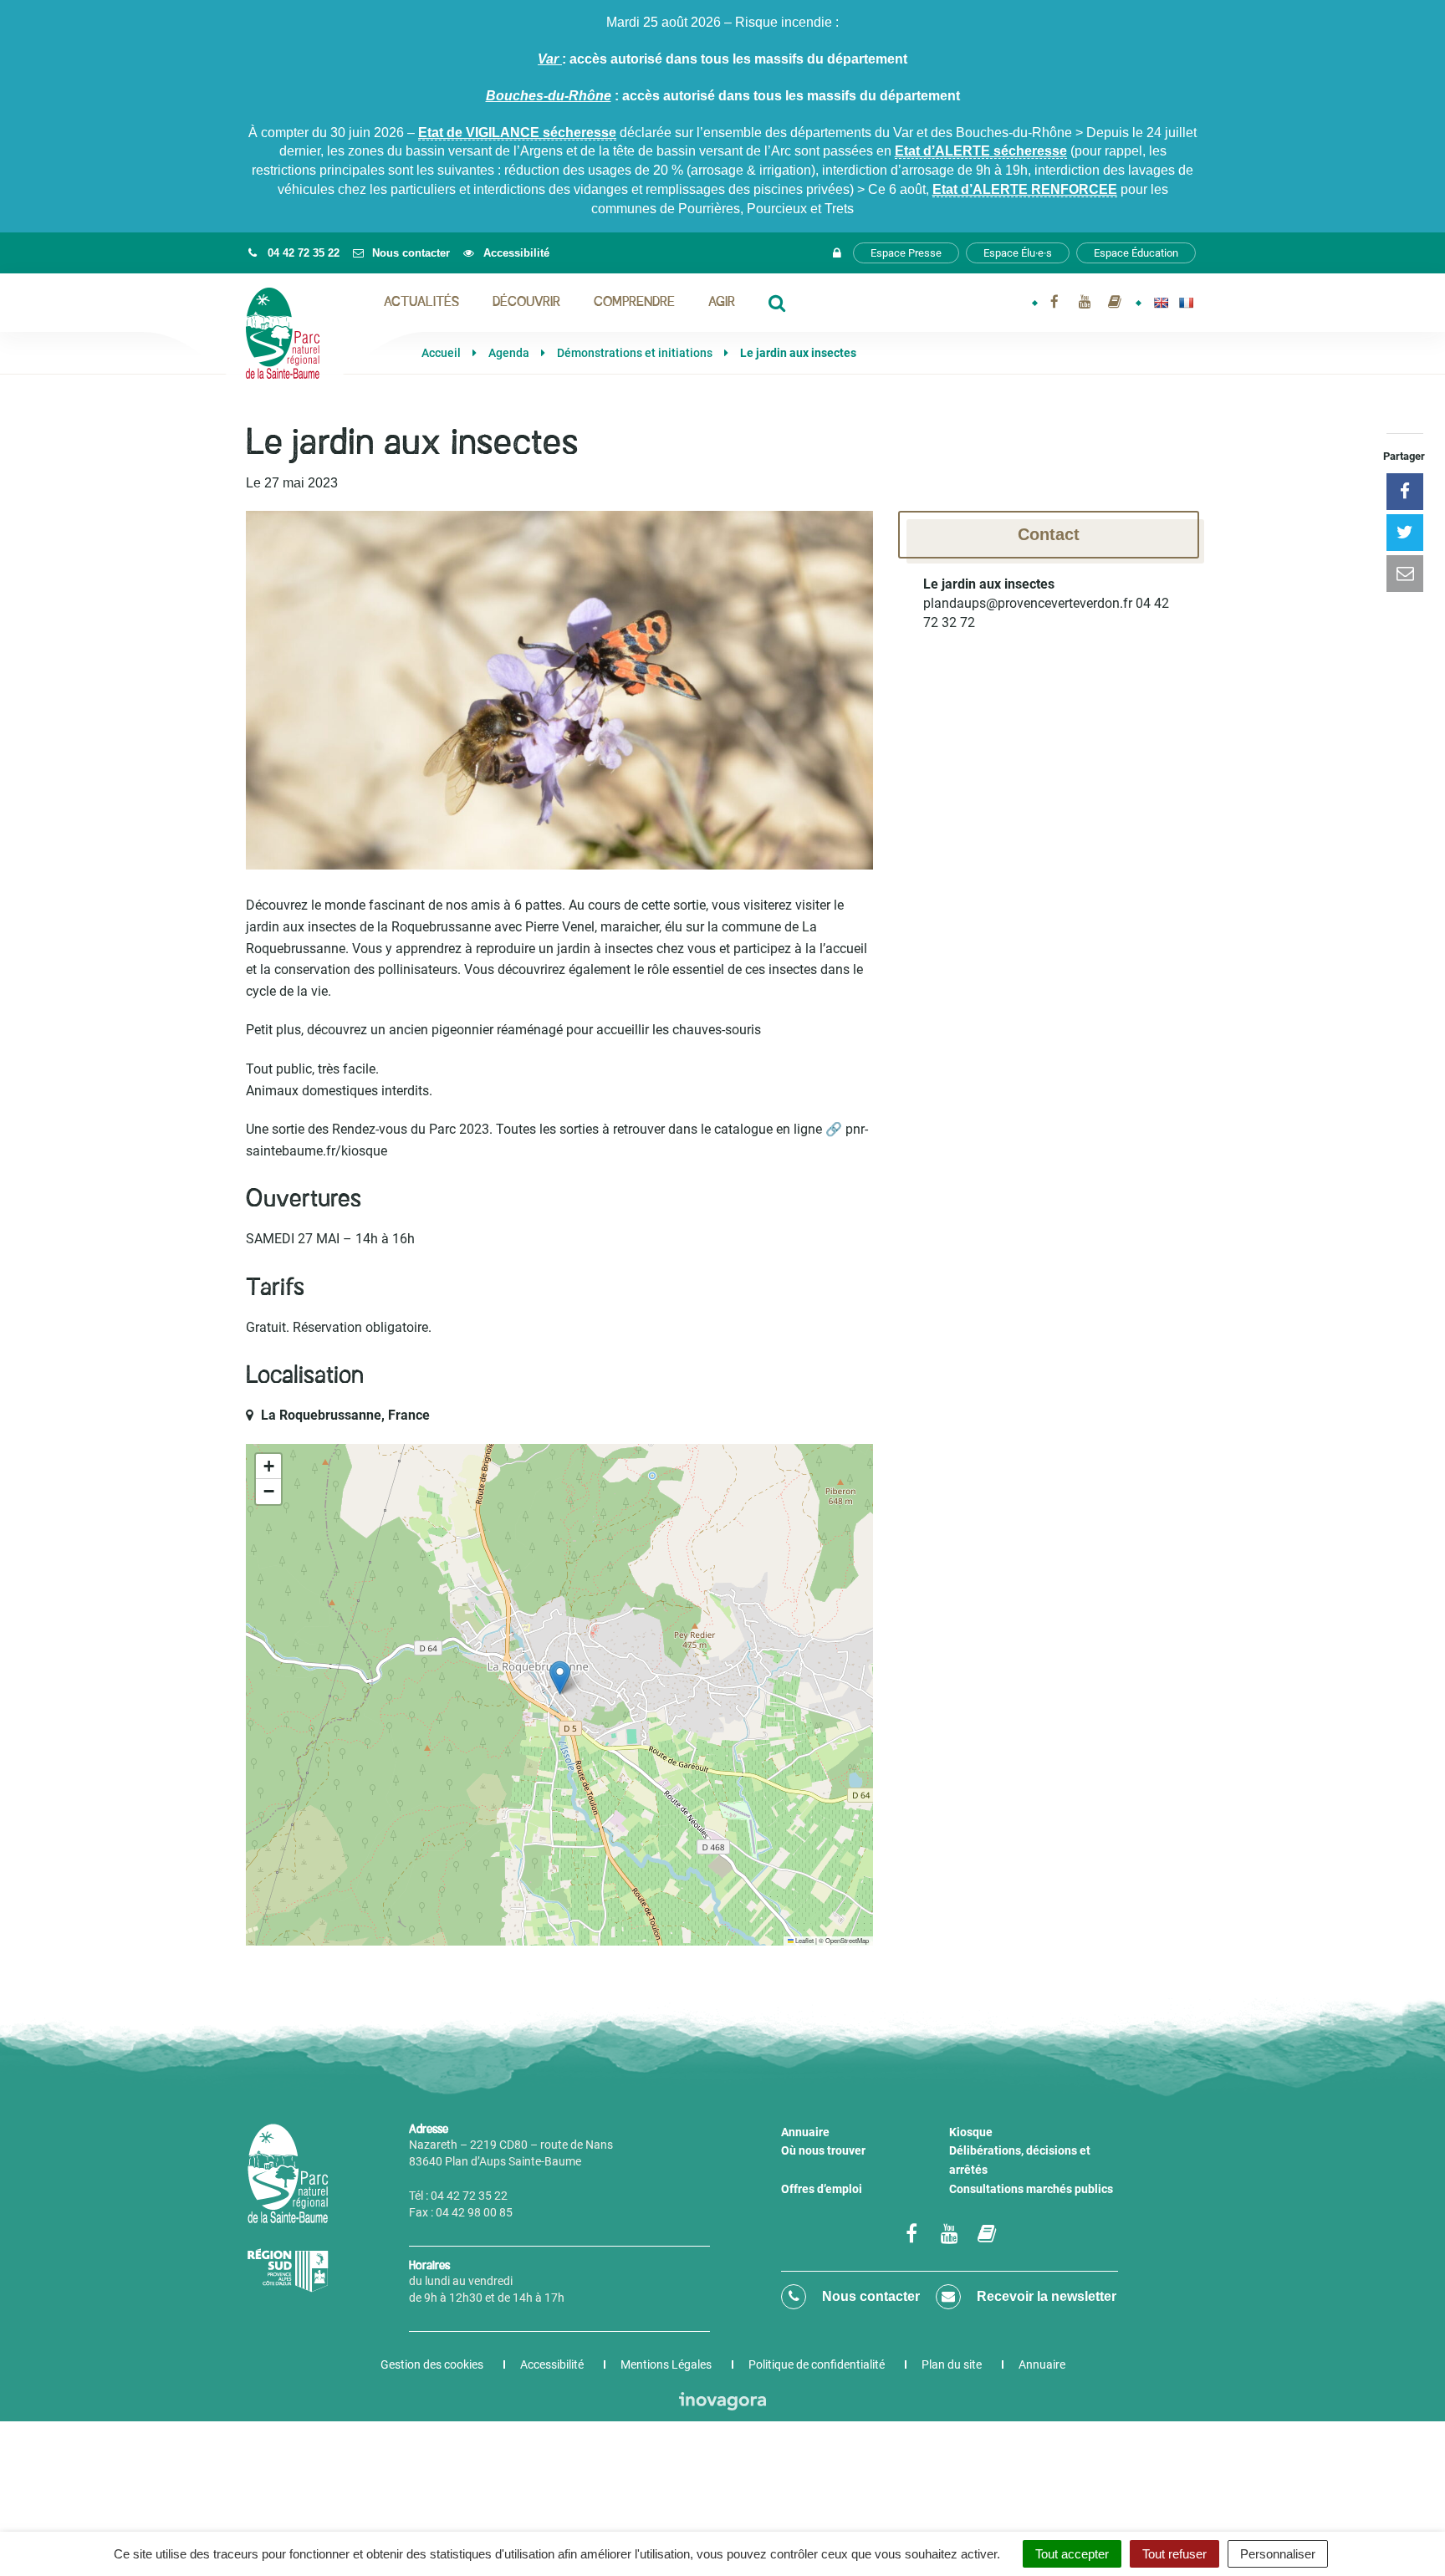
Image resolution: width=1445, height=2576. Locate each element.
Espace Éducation (1136, 253)
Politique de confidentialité (817, 2364)
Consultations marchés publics (1031, 2189)
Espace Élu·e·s (1018, 253)
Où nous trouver (823, 2150)
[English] (1161, 303)
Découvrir (526, 303)
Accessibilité (552, 2364)
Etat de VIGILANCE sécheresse (517, 133)
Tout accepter (1072, 2554)
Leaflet (804, 1940)
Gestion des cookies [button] (432, 2364)
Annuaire (805, 2132)
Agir (722, 303)
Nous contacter (869, 2296)
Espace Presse (906, 253)
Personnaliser (1278, 2554)
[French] (1186, 303)
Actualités (421, 303)
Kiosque (971, 2132)
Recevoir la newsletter (1045, 2296)
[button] (560, 1678)
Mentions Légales (666, 2364)
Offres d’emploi (822, 2189)
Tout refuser (1174, 2554)
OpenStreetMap (847, 1940)
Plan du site (952, 2364)
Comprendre (634, 303)
